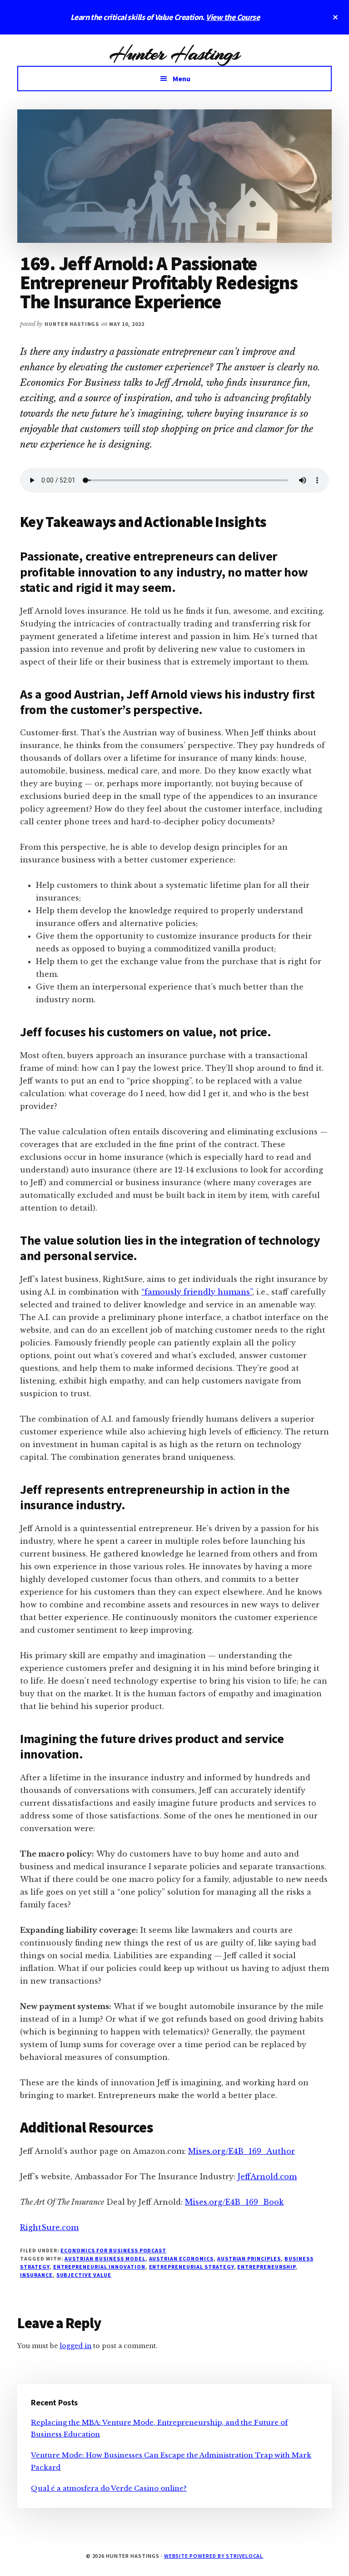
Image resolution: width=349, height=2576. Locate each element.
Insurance (36, 2275)
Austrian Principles (249, 2258)
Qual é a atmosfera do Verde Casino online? (109, 2488)
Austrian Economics (181, 2258)
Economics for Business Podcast (113, 2250)
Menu (182, 79)
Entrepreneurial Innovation (99, 2267)
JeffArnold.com (267, 2177)
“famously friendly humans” (197, 1292)
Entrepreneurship (266, 2267)
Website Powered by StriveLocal (214, 2556)
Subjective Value (84, 2275)
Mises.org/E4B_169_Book (234, 2202)
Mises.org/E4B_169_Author (242, 2151)
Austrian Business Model (105, 2258)
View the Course (233, 17)
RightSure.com (49, 2227)
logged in (75, 2346)
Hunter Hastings (174, 54)
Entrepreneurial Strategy (192, 2267)
